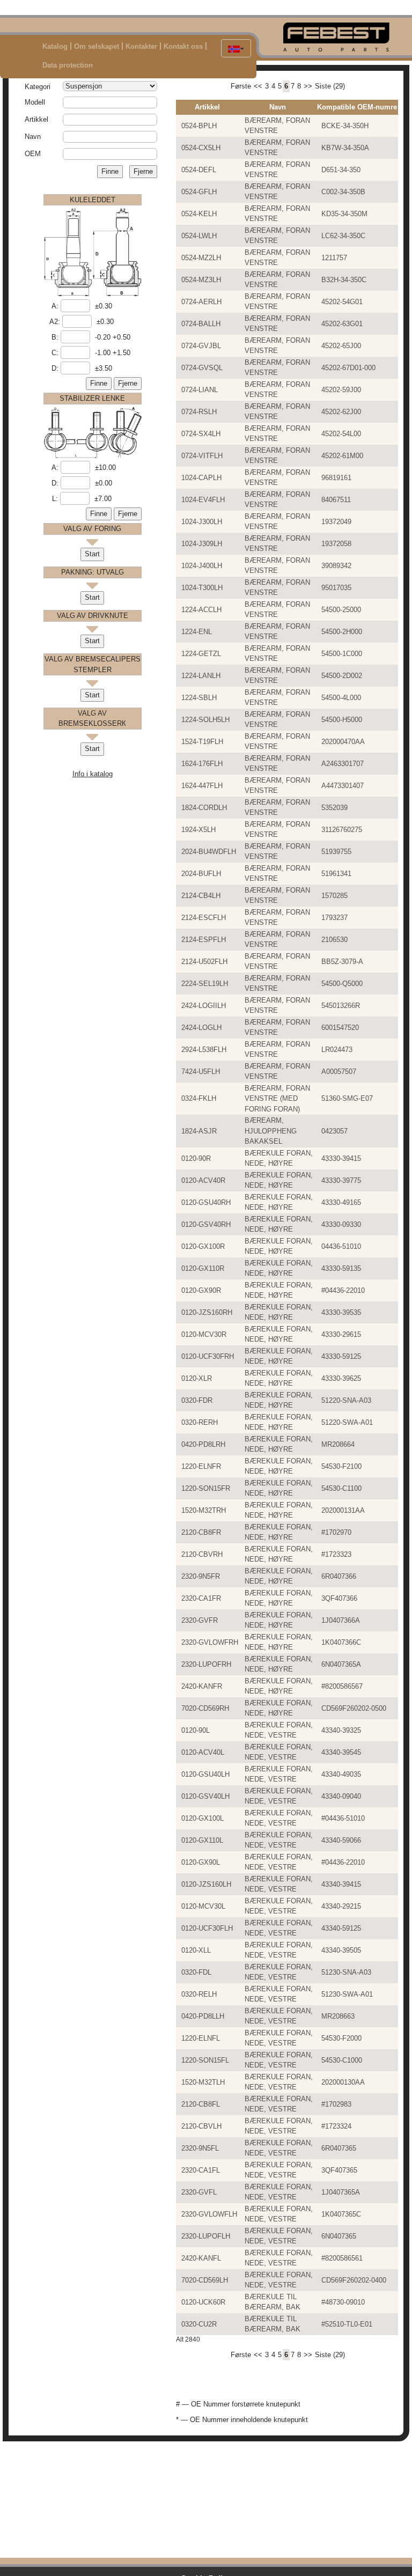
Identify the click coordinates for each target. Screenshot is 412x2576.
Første (241, 86)
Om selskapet (97, 46)
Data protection (68, 65)
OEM (33, 154)
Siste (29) (330, 86)
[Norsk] (236, 48)
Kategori (38, 87)
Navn (33, 137)
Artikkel (36, 119)
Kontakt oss (183, 46)
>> (308, 86)
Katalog (55, 46)
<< (258, 86)
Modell (35, 102)
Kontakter (141, 46)
